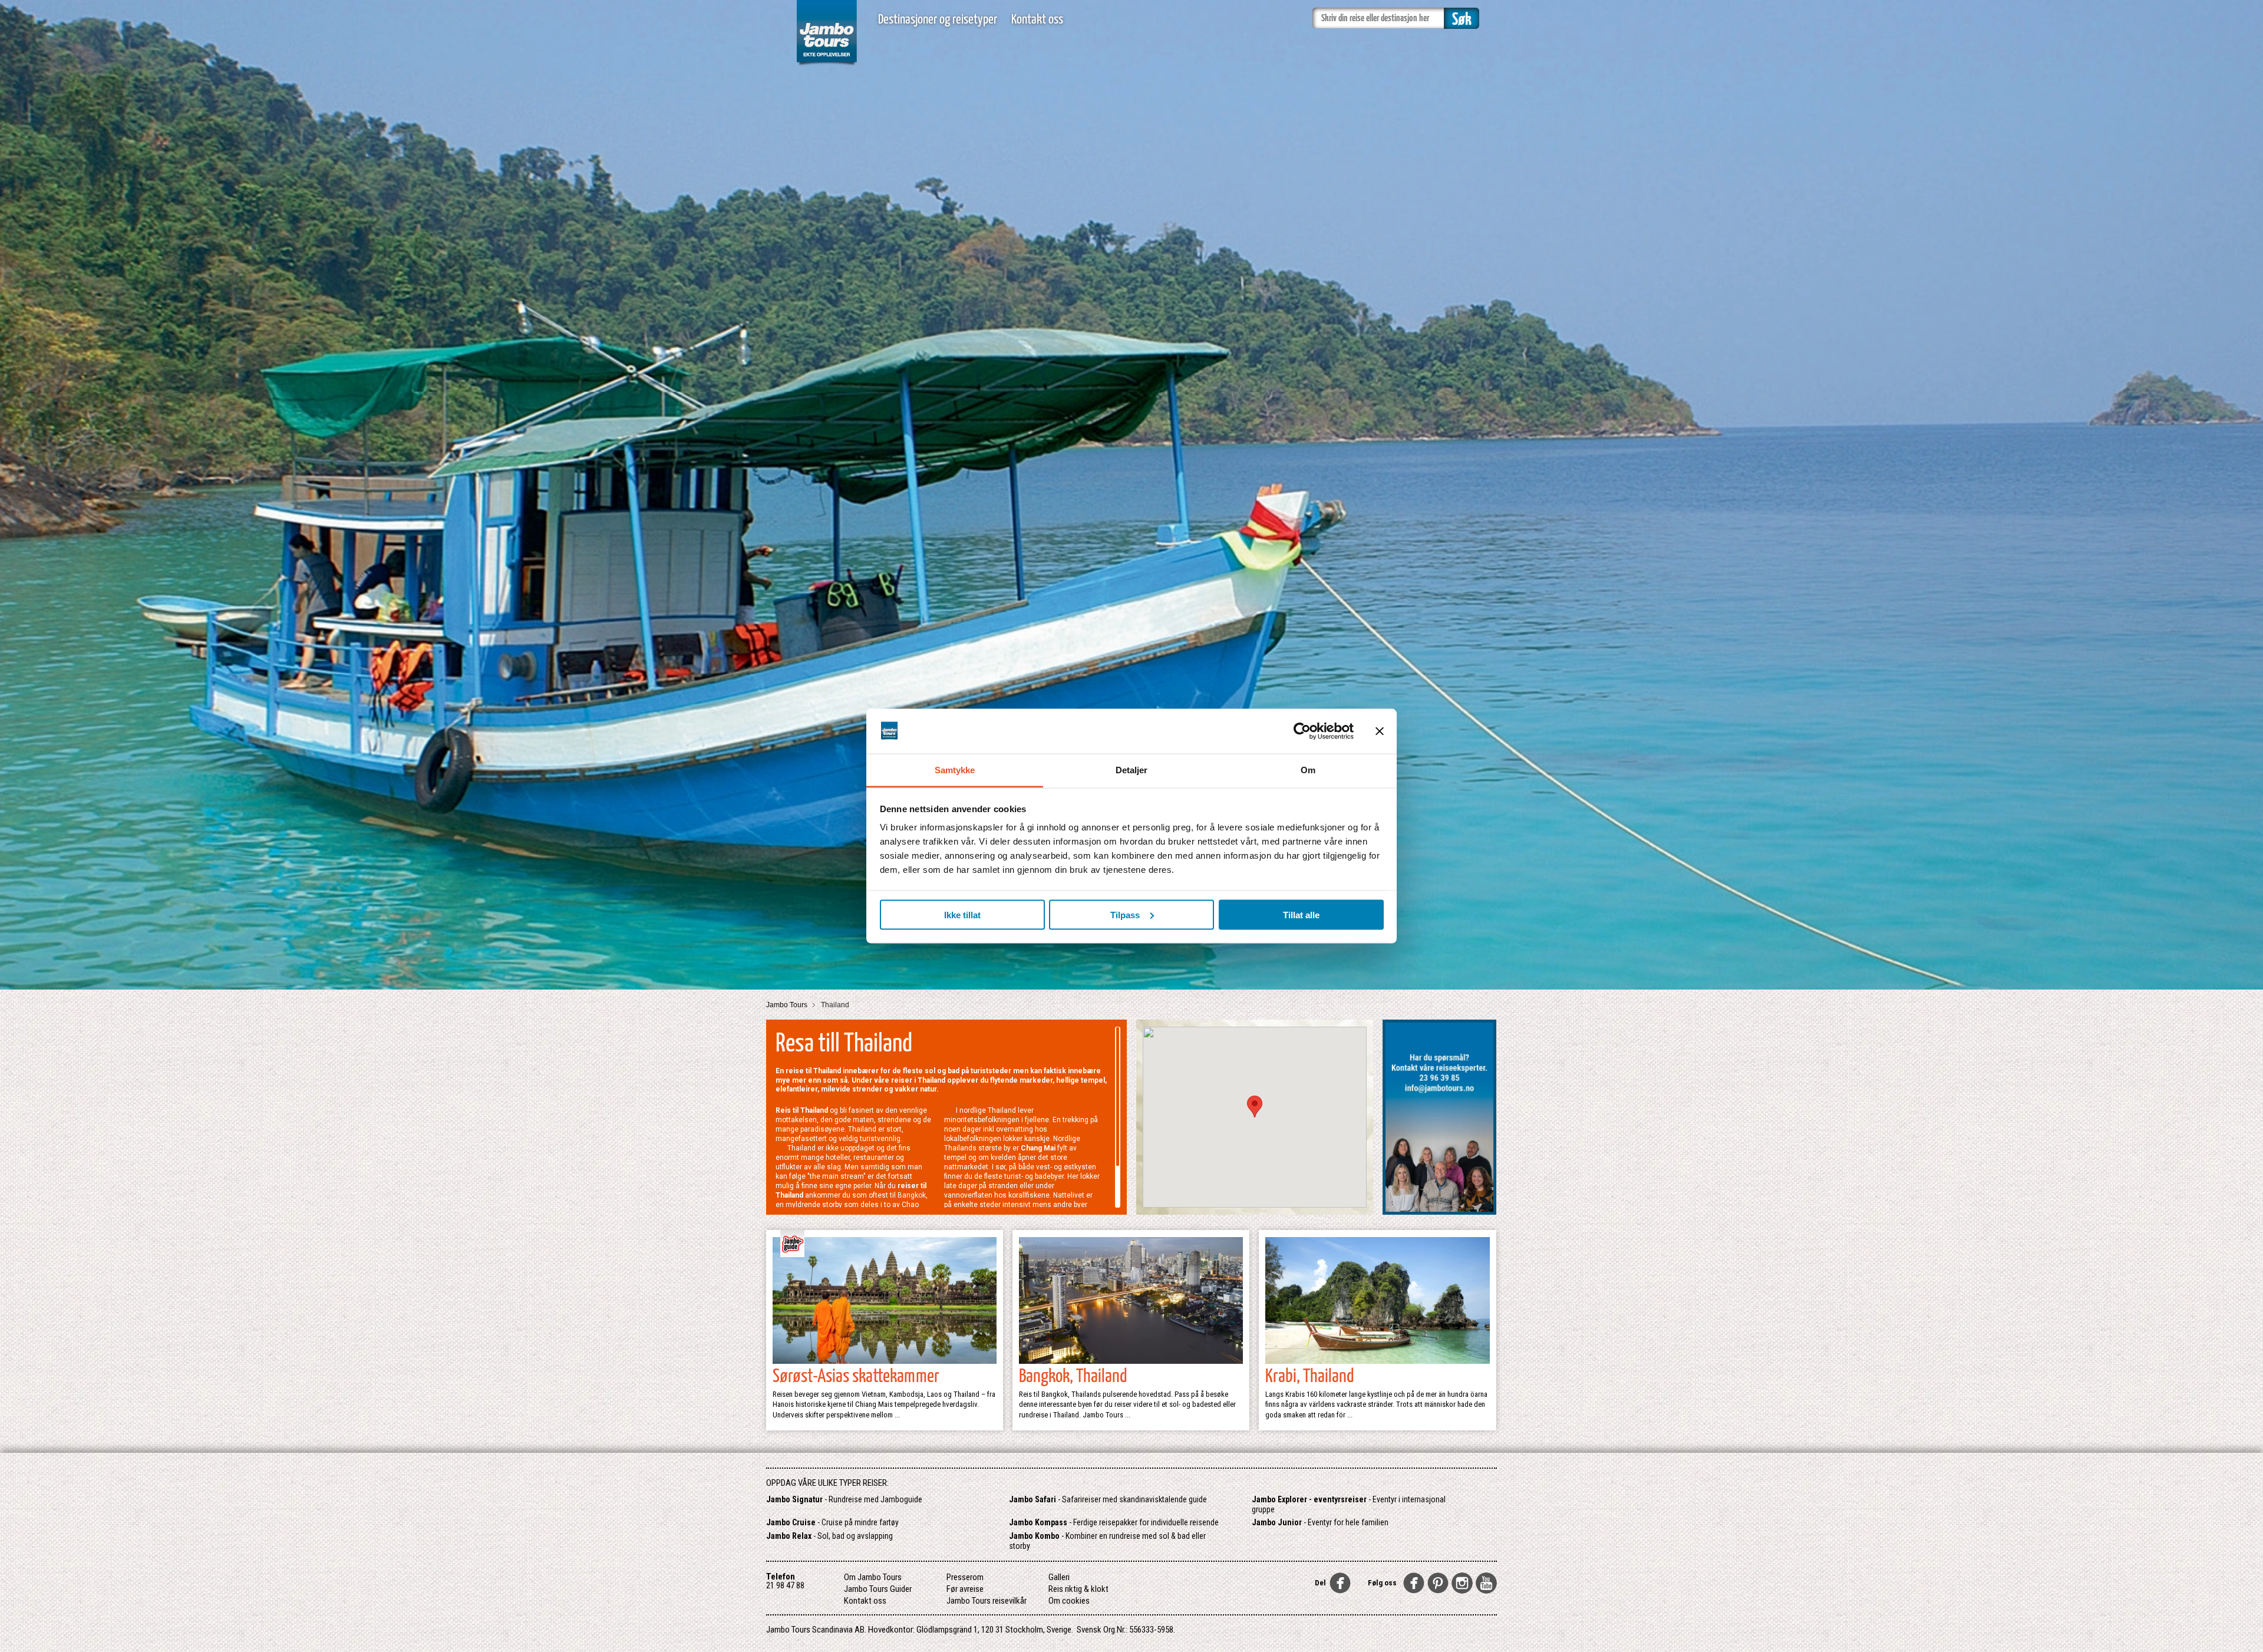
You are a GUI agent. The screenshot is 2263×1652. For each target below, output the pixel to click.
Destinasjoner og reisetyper (938, 20)
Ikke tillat (962, 914)
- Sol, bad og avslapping (829, 1536)
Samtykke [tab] (955, 770)
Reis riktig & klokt (1078, 1589)
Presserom (965, 1577)
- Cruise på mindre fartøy (832, 1522)
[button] (1255, 1107)
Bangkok (912, 1195)
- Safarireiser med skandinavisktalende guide (1108, 1499)
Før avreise (965, 1589)
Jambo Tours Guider (878, 1589)
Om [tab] (1308, 770)
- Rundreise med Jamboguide (844, 1499)
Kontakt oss (1037, 20)
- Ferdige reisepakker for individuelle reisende (1114, 1522)
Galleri (1059, 1577)
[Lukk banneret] (1380, 731)
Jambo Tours (788, 1005)
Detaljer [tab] (1132, 770)
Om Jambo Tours (873, 1577)
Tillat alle (1301, 914)
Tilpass (1125, 914)
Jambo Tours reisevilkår (987, 1601)
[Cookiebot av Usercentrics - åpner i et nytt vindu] (1302, 731)
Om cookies (1069, 1601)
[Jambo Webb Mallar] (827, 65)
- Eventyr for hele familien (1320, 1522)
